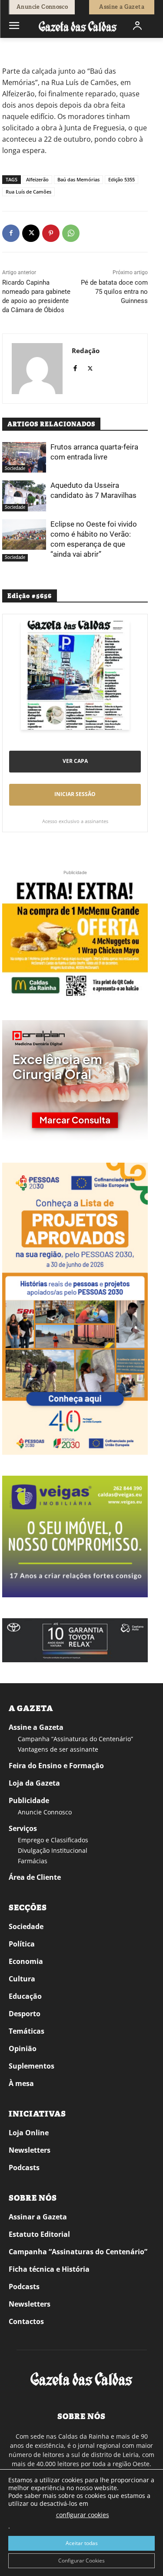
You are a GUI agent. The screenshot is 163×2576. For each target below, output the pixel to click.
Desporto (25, 2014)
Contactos (26, 2321)
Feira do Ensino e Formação (56, 1766)
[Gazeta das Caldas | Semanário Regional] (78, 26)
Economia (26, 1961)
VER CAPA (75, 761)
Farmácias (33, 1861)
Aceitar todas (82, 2543)
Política (22, 1944)
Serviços (23, 1828)
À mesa (21, 2083)
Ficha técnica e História (49, 2269)
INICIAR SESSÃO (75, 794)
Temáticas (27, 2031)
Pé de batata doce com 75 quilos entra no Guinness (114, 292)
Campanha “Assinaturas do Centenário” (75, 1739)
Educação (25, 1996)
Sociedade (40, 50)
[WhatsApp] (71, 233)
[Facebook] (11, 233)
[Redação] (37, 369)
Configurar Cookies (81, 2561)
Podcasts (24, 2168)
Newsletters (30, 2150)
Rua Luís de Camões (28, 192)
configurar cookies (83, 2515)
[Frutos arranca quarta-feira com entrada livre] (24, 457)
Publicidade (29, 1800)
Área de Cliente (35, 1877)
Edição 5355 (121, 179)
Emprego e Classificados (53, 1840)
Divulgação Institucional (53, 1850)
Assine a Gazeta (36, 1727)
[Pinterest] (51, 233)
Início (15, 50)
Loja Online (29, 2133)
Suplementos (32, 2066)
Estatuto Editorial (39, 2234)
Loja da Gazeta (34, 1783)
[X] (31, 233)
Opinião (23, 2049)
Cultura (22, 1979)
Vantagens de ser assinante (58, 1749)
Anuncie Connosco (45, 1812)
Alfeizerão (37, 179)
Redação (86, 350)
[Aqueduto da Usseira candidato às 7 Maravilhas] (24, 496)
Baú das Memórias (78, 179)
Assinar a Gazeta (38, 2217)
